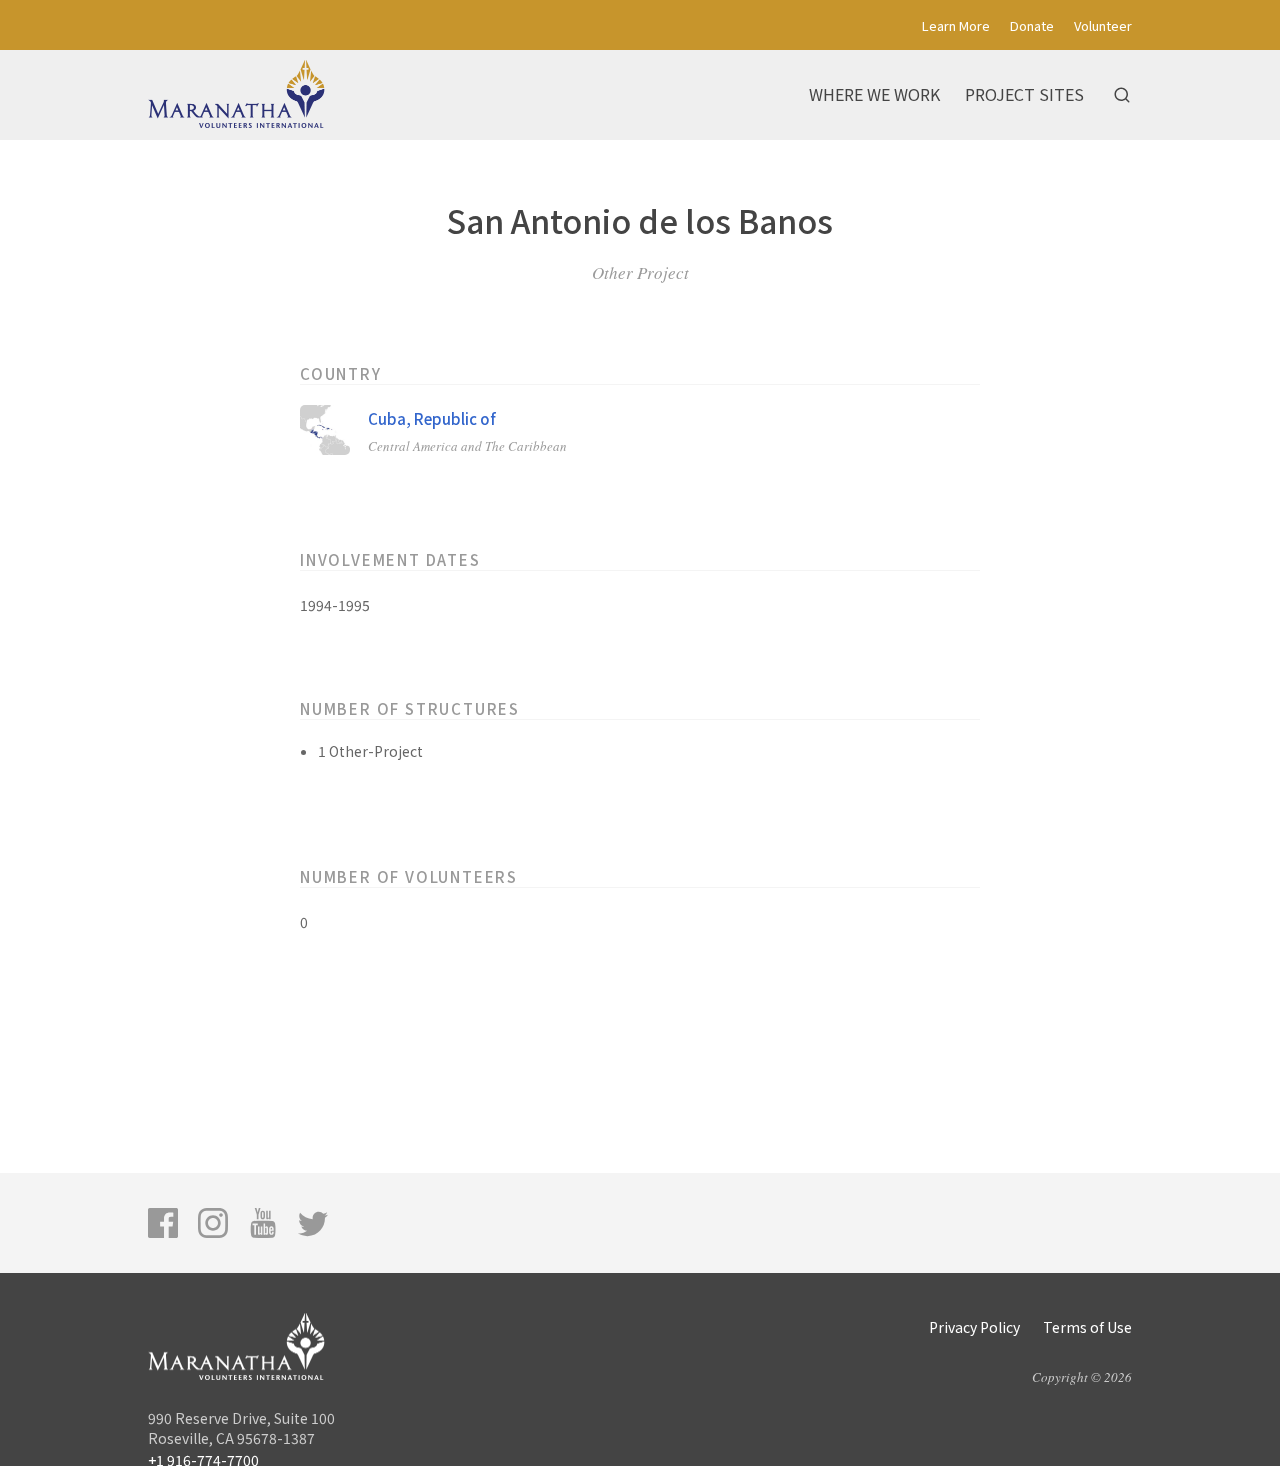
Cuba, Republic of (432, 418)
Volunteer (1103, 25)
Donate (1032, 25)
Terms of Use (1087, 1327)
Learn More (956, 25)
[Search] (1122, 95)
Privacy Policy (974, 1327)
